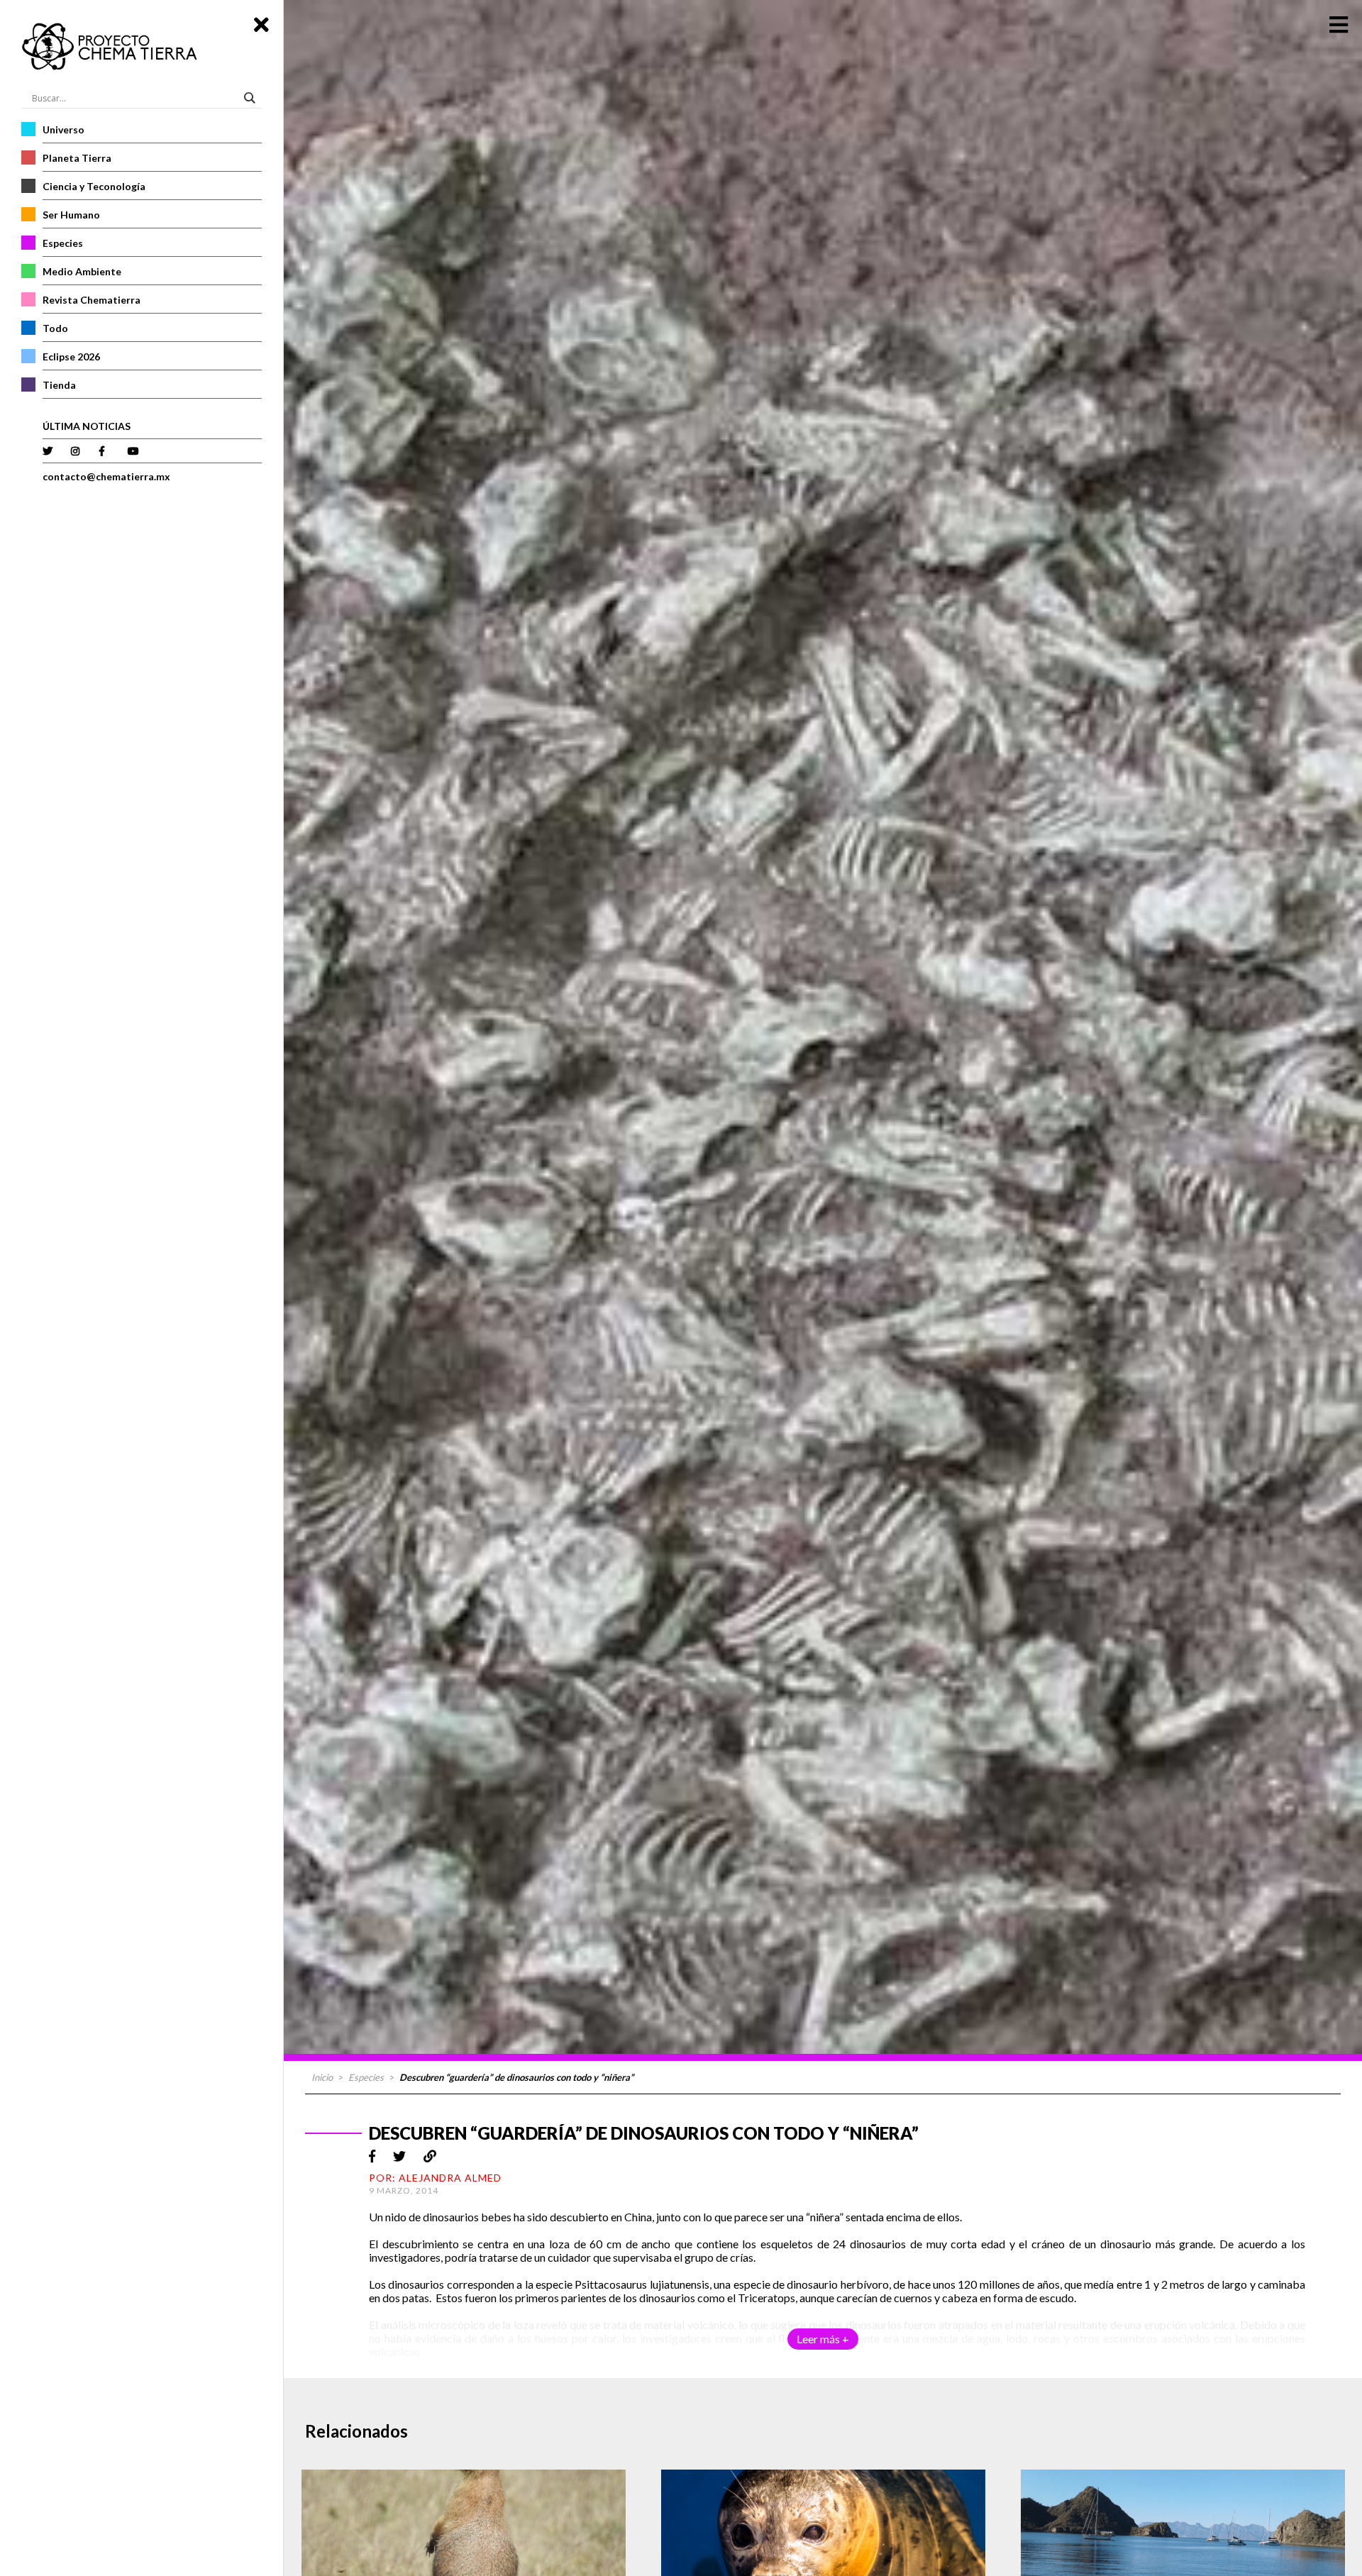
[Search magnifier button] (252, 98)
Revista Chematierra (92, 300)
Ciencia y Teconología (94, 186)
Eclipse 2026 (71, 356)
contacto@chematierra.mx (106, 476)
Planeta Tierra (77, 158)
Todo (55, 328)
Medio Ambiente (82, 271)
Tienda (59, 385)
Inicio (322, 2077)
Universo (63, 129)
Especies (63, 243)
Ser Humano (71, 215)
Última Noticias (87, 426)
